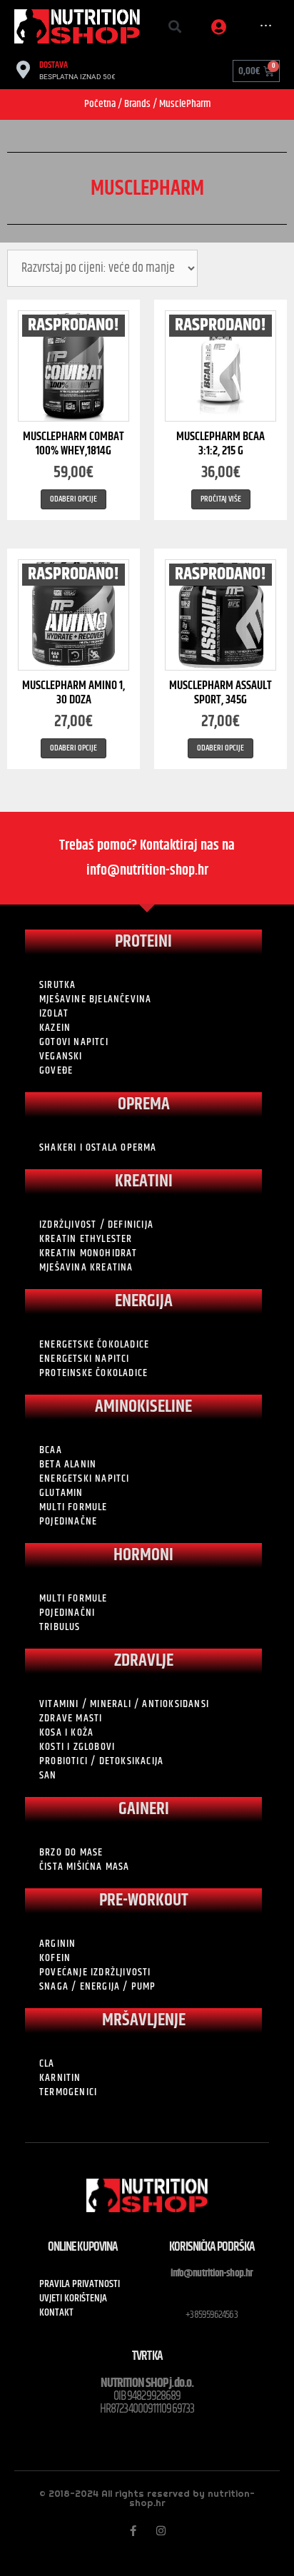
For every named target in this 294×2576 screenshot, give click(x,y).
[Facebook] (133, 2531)
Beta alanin (68, 1465)
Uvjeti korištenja (73, 2298)
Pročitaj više (221, 499)
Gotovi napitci (74, 1042)
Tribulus (60, 1627)
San (48, 1776)
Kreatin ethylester (86, 1239)
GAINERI (144, 1809)
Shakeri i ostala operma (98, 1148)
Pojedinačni (67, 1613)
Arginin (57, 1944)
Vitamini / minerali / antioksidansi (124, 1704)
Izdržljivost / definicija (96, 1225)
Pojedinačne (68, 1522)
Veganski (61, 1057)
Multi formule (73, 1507)
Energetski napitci (85, 1359)
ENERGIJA (144, 1301)
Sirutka (57, 985)
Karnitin (60, 2078)
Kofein (55, 1958)
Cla (47, 2064)
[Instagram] (161, 2531)
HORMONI (143, 1555)
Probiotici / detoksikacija (101, 1761)
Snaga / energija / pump (98, 1987)
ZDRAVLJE (144, 1661)
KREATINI (144, 1181)
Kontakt (56, 2313)
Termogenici (68, 2092)
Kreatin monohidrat (88, 1253)
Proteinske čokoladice (93, 1373)
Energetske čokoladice (94, 1345)
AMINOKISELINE (143, 1407)
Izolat (54, 1014)
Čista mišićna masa (85, 1867)
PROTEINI (143, 942)
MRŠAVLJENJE (144, 2020)
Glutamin (61, 1493)
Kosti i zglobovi (77, 1747)
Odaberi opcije (73, 499)
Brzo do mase (71, 1853)
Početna (100, 104)
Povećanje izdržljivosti (95, 1972)
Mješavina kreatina (86, 1268)
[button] (175, 27)
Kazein (55, 1028)
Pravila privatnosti (80, 2284)
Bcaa (51, 1450)
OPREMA (144, 1104)
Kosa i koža (66, 1733)
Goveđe (56, 1071)
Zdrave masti (71, 1719)
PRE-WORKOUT (144, 1900)
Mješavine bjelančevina (95, 999)
